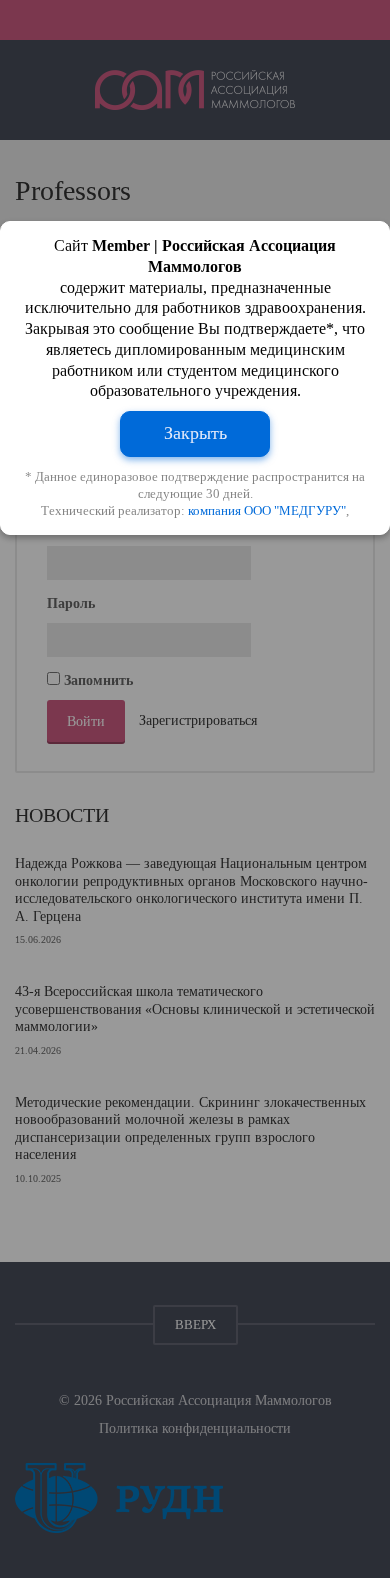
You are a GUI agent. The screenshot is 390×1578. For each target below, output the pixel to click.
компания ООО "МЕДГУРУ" (267, 510)
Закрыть (195, 433)
